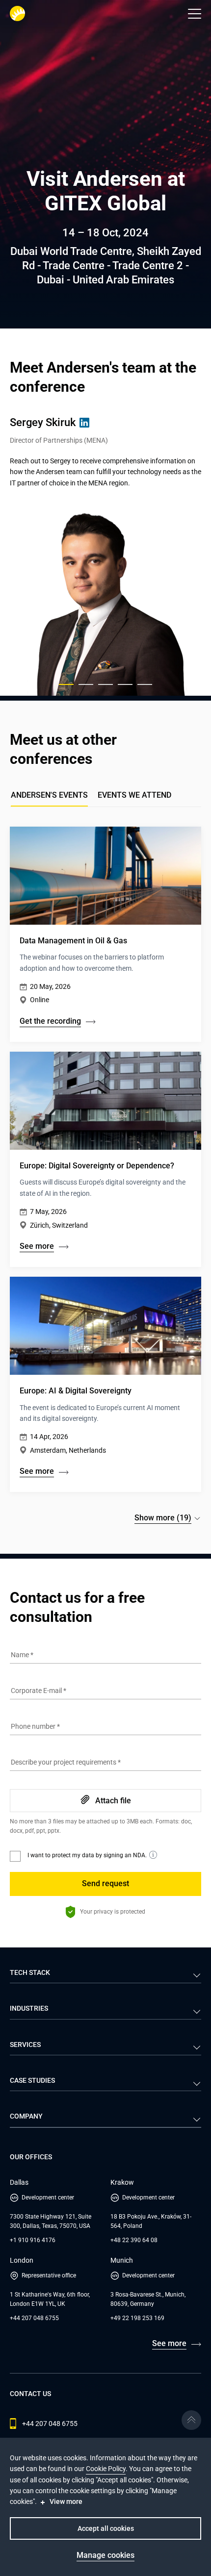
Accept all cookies (106, 2528)
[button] (195, 14)
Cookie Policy (106, 2469)
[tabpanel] (105, 1173)
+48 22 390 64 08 (134, 2240)
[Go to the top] (191, 2420)
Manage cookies (105, 2555)
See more (169, 2343)
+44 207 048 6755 (34, 2318)
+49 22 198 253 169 (137, 2318)
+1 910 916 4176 (33, 2240)
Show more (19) (163, 1518)
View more (66, 2501)
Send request (105, 1883)
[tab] (134, 798)
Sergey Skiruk (43, 422)
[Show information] (153, 1855)
